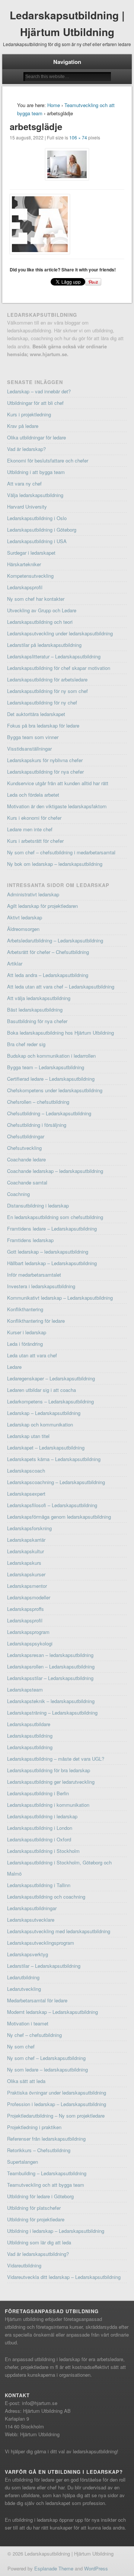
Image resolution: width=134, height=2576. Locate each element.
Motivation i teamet (28, 2023)
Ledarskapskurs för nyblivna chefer (45, 760)
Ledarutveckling (24, 1989)
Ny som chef (21, 2046)
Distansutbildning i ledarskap (38, 1205)
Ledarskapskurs (24, 1563)
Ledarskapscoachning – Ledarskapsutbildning (56, 1482)
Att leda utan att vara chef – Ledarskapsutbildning (61, 986)
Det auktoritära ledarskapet (36, 714)
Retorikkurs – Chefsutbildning (39, 2150)
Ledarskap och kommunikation (40, 1424)
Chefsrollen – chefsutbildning (38, 1102)
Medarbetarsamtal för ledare (37, 2000)
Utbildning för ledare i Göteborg (40, 2196)
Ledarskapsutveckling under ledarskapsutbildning (60, 633)
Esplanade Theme (54, 2568)
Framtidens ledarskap (30, 1240)
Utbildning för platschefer (34, 2208)
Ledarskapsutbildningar (32, 1908)
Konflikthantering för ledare (36, 1321)
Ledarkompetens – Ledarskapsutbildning (50, 1401)
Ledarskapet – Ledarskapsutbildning (46, 1447)
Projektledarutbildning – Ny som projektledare (56, 2116)
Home (54, 105)
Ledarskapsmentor (27, 1586)
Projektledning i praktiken (34, 2127)
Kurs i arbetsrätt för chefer (35, 841)
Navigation (67, 62)
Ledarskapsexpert (26, 1494)
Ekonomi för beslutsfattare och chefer (48, 460)
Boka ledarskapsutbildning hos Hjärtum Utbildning (60, 1033)
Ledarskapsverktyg (28, 1954)
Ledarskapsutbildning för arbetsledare (47, 679)
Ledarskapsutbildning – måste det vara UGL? (56, 1759)
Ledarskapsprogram (28, 1632)
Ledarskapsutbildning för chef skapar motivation (59, 668)
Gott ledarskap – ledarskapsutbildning (48, 1252)
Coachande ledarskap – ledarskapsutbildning (55, 1171)
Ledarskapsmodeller (29, 1597)
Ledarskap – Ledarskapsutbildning (44, 1413)
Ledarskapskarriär (26, 1540)
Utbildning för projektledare (36, 2219)
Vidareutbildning (24, 2265)
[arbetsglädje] (67, 164)
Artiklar (15, 963)
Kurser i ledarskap (27, 1332)
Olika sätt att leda (26, 2081)
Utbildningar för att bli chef (35, 403)
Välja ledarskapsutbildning (35, 495)
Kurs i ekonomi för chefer (34, 818)
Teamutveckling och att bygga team (46, 2185)
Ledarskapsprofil (25, 587)
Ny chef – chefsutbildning (34, 2035)
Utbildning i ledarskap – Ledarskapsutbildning (56, 2231)
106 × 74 (78, 137)
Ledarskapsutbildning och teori (40, 622)
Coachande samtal (27, 1182)
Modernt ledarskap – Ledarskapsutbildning (52, 2012)
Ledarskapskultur (25, 1551)
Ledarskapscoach (26, 1471)
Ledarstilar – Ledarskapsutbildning (44, 1966)
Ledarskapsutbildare (29, 1724)
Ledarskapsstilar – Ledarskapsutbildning (50, 1678)
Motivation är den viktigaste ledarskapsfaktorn (57, 806)
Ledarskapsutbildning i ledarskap (42, 1816)
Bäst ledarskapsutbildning (35, 1010)
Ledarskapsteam (25, 1690)
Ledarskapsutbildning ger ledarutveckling (51, 1782)
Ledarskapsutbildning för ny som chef (47, 691)
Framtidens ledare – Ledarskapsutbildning (52, 1229)
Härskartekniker (24, 564)
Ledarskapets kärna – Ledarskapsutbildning (54, 1459)
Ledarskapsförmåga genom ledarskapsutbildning (59, 1517)
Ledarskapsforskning (29, 1528)
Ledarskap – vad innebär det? (39, 391)
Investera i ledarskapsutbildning (41, 1286)
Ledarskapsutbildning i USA (37, 541)
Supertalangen (23, 2162)
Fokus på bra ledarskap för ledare (43, 726)
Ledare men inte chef (30, 829)
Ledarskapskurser (26, 1574)
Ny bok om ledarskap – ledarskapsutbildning (55, 864)
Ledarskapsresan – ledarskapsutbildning (50, 1655)
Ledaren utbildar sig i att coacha (42, 1390)
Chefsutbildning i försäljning (37, 1125)
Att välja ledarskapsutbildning (39, 998)
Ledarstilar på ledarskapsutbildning (44, 645)
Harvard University (27, 507)
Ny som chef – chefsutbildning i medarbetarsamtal (61, 852)
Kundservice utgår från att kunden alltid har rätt (58, 783)
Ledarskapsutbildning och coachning (46, 1897)
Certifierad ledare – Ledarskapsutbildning (51, 1079)
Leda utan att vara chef (32, 1355)
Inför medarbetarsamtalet (34, 1275)
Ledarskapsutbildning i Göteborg (42, 530)
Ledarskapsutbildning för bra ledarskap (49, 1770)
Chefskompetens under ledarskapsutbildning (55, 1090)
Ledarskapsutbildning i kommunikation (48, 1805)
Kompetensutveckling (30, 576)
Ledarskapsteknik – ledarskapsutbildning (51, 1701)
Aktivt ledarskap (25, 917)
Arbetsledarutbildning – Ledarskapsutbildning (55, 940)
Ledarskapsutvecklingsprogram (41, 1943)
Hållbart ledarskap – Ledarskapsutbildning (52, 1263)
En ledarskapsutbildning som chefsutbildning (55, 1217)
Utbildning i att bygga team (36, 472)
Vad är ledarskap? (26, 449)
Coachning (18, 1194)
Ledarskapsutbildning (30, 1736)
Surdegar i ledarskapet (31, 553)
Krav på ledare (23, 426)
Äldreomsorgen (23, 929)
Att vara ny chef (24, 483)
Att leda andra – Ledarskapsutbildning (48, 975)
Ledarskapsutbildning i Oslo (37, 518)
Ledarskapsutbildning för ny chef (42, 702)
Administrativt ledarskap (33, 894)
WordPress (96, 2568)
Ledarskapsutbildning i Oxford (39, 1839)
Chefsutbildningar (26, 1136)
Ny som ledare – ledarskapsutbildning (47, 2069)
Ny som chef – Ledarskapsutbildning (46, 2058)
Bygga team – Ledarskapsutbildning (46, 1067)
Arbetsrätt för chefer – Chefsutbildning (48, 952)
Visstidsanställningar (29, 749)
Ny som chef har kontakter (36, 599)
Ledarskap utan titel (28, 1436)
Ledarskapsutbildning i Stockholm (43, 1851)
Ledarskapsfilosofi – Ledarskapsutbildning (52, 1505)
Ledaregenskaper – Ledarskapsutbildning (51, 1378)
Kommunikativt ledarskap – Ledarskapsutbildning (60, 1298)
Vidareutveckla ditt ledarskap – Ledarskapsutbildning (64, 2277)
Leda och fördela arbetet (33, 795)
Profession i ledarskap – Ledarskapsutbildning (57, 2104)
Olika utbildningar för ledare (36, 437)
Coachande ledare (26, 1159)
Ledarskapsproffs (25, 1609)
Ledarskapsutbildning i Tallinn (39, 1885)
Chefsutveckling (24, 1148)
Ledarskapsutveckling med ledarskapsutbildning (59, 1931)
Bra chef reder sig (26, 1044)
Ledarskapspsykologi (30, 1643)
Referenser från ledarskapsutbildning (46, 2139)
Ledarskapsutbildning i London (40, 1828)
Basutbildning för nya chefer (37, 1021)
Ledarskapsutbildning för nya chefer (45, 772)
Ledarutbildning (23, 1977)
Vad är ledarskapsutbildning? (38, 2254)
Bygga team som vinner (33, 737)
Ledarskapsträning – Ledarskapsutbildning (52, 1713)
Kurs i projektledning (29, 414)
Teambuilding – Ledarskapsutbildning (47, 2173)
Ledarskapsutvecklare (31, 1920)
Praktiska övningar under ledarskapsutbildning (57, 2093)
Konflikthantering (25, 1309)
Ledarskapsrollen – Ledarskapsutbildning (51, 1666)
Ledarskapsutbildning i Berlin (38, 1793)
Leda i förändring (25, 1344)
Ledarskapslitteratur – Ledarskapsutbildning (54, 656)
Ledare (14, 1367)
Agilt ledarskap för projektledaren (42, 906)
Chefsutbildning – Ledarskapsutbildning (49, 1113)
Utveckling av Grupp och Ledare (42, 610)
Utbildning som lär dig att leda (39, 2242)
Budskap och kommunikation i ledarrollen (51, 1056)
